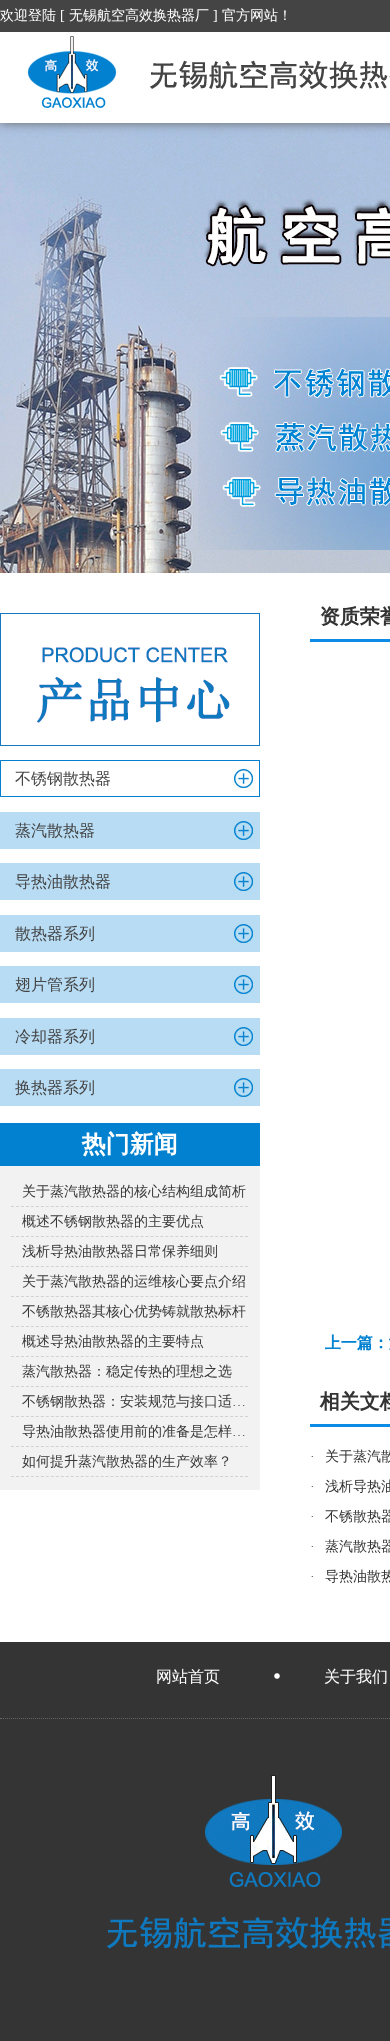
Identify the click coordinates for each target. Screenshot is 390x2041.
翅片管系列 (55, 984)
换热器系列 (55, 1087)
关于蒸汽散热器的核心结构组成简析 (134, 1191)
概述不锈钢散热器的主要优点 (113, 1221)
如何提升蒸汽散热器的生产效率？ (127, 1461)
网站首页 (188, 1676)
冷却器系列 (55, 1036)
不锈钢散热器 (63, 778)
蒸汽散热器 (55, 830)
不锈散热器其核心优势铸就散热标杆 (134, 1311)
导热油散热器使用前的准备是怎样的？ (135, 1431)
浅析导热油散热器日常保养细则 (120, 1251)
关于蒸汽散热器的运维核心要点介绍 (134, 1281)
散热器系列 (55, 933)
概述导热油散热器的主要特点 (113, 1341)
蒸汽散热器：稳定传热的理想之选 (127, 1371)
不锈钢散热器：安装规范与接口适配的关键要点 (135, 1401)
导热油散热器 (63, 881)
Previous (35, 348)
